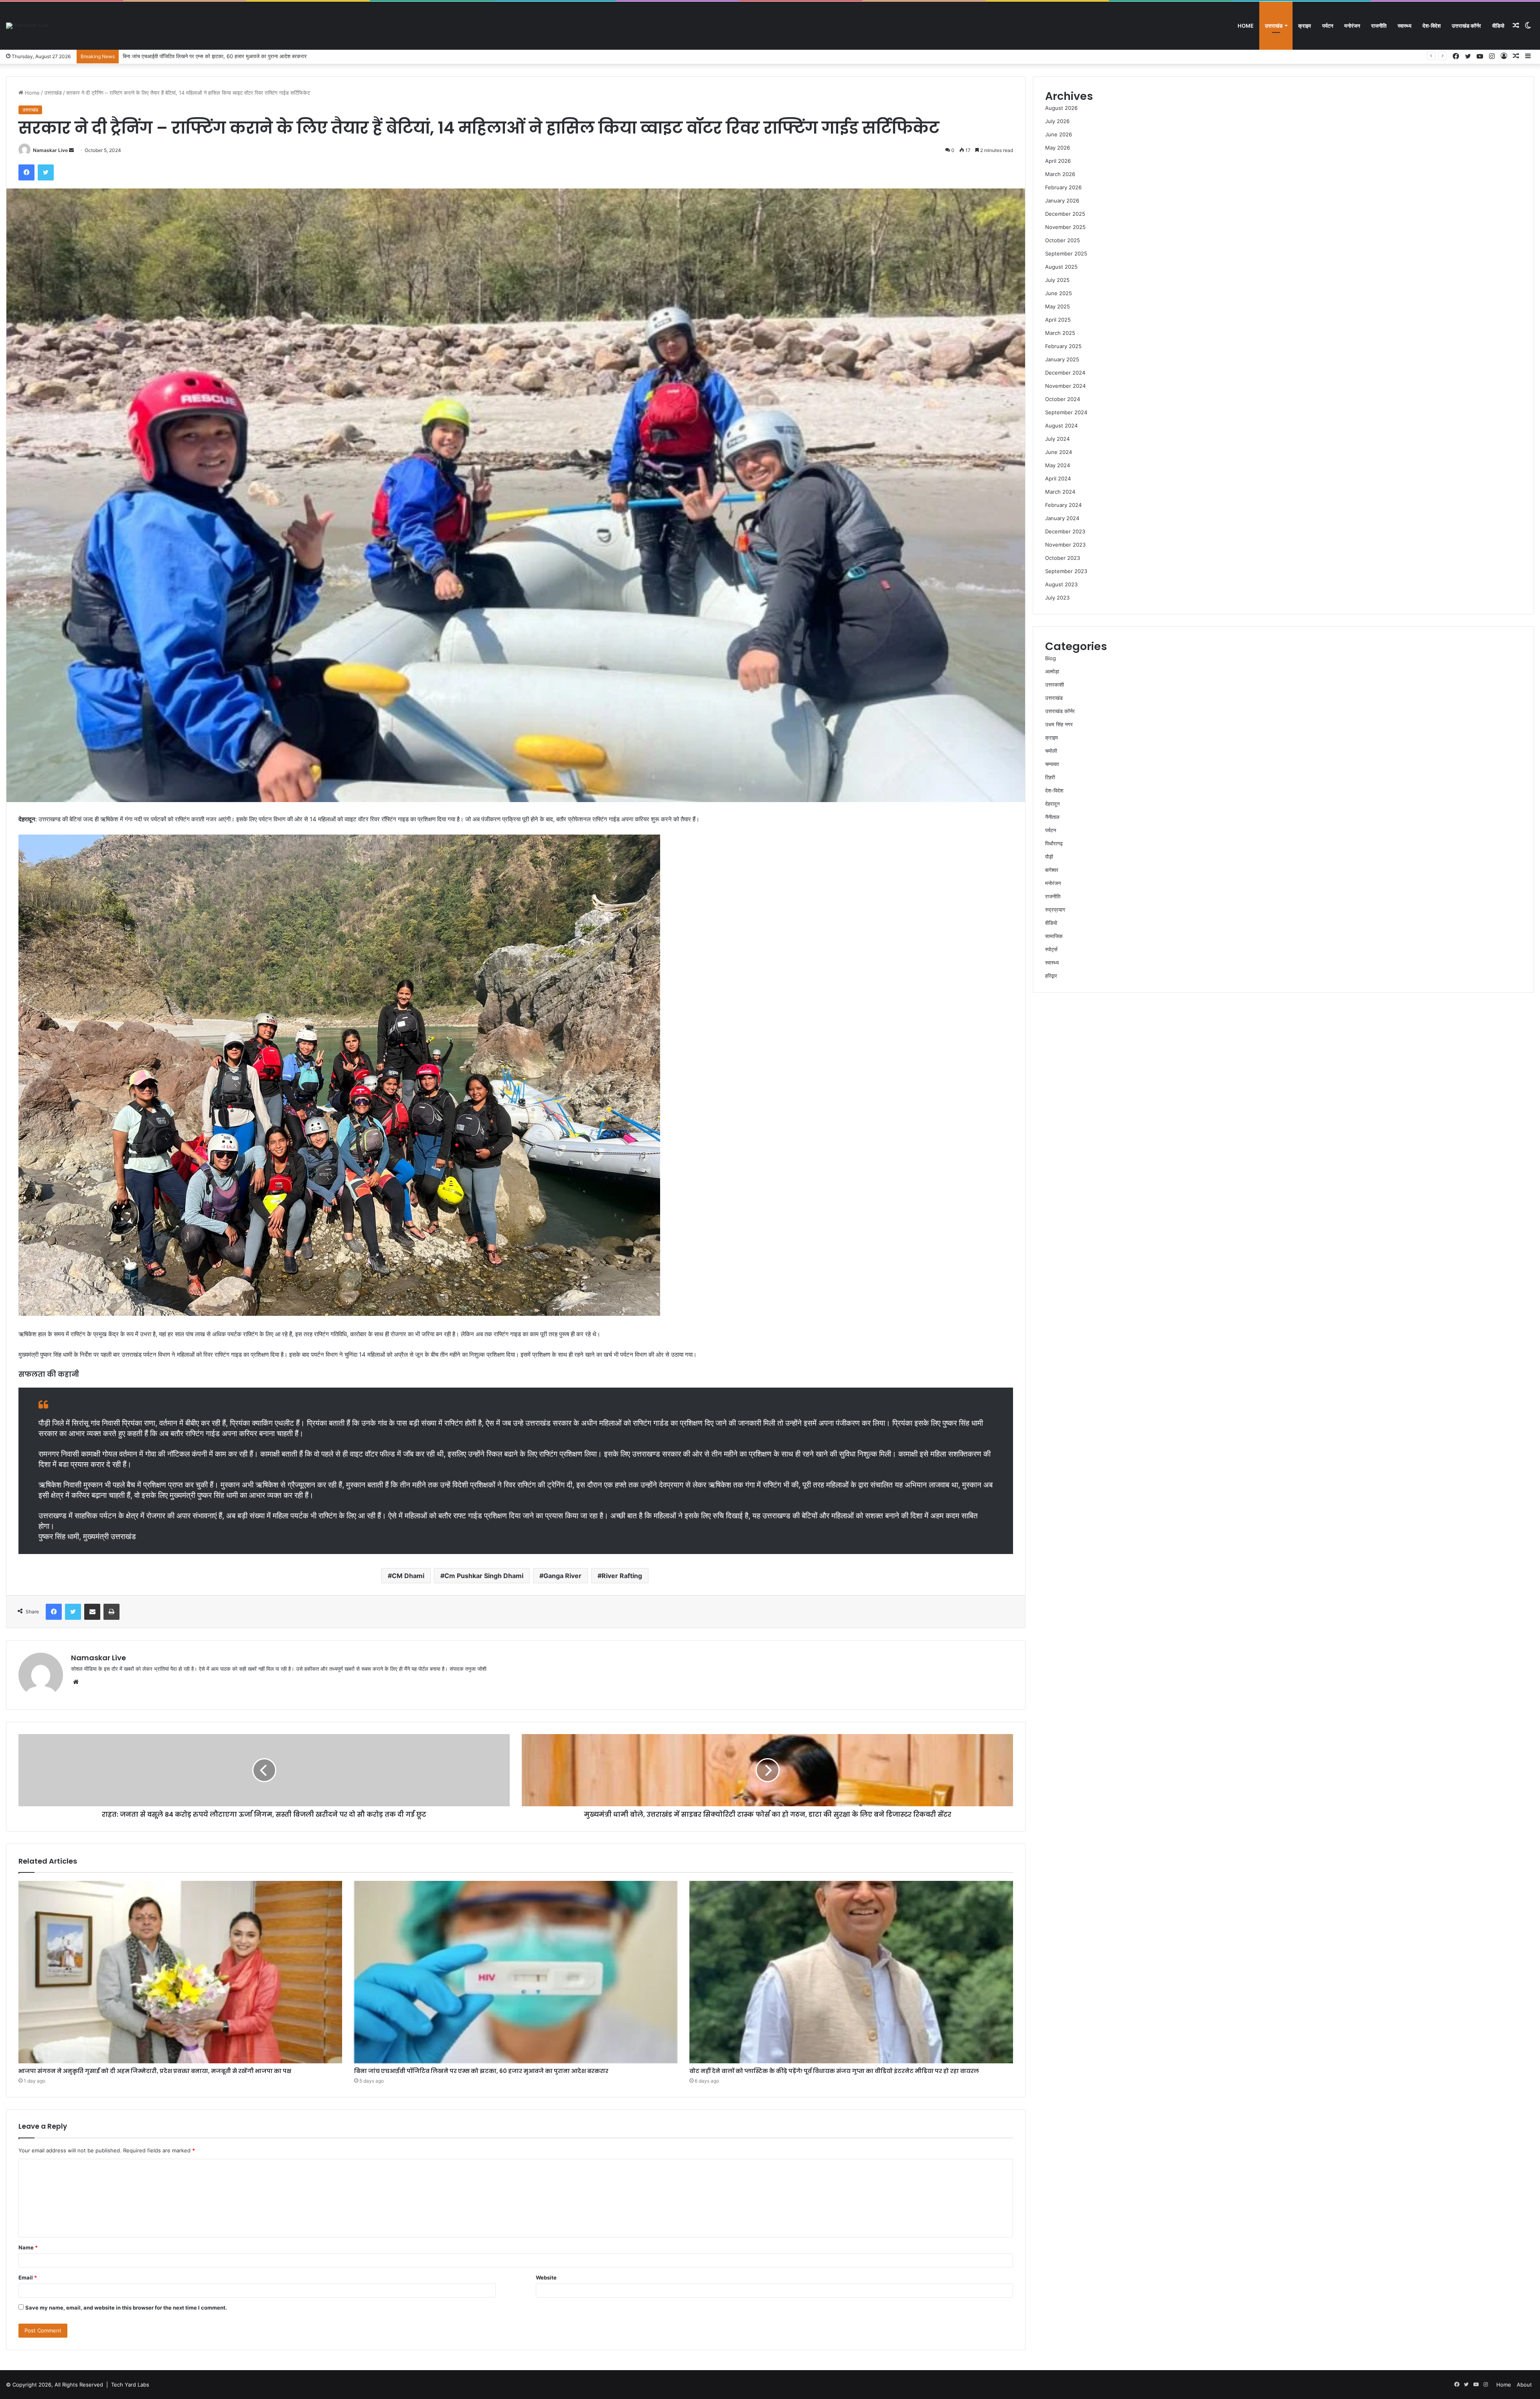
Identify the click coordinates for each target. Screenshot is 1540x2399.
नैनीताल (1052, 817)
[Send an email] (71, 150)
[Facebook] (26, 172)
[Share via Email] (92, 1612)
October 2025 (1063, 240)
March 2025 (1060, 333)
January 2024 (1062, 518)
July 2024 (1057, 439)
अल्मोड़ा (1052, 671)
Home (1246, 26)
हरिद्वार (1051, 976)
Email (28, 2277)
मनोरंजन (1352, 26)
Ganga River (562, 1576)
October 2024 (1063, 399)
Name (28, 2247)
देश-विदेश (1432, 26)
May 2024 (1058, 465)
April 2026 (1058, 161)
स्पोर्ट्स (1051, 949)
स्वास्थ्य (1404, 26)
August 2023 (1061, 584)
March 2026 (1060, 174)
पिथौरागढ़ (1054, 843)
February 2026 (1063, 187)
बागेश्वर (1052, 870)
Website (546, 2277)
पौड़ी (1049, 857)
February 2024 (1063, 505)
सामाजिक (1054, 936)
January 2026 (1062, 201)
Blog (1051, 658)
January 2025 (1062, 359)
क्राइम (1305, 26)
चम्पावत (1052, 764)
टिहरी (1050, 777)
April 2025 (1058, 320)
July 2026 (1057, 121)
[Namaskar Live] (27, 26)
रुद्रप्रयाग (1055, 910)
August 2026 (1061, 108)
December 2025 (1065, 214)
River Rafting (622, 1576)
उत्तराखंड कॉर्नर (1466, 26)
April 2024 (1058, 478)
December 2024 (1065, 373)
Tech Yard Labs (130, 2385)
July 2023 (1057, 598)
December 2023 (1065, 531)
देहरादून (1052, 804)
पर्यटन (1328, 26)
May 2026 (1058, 148)
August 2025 (1061, 267)
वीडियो (1498, 26)
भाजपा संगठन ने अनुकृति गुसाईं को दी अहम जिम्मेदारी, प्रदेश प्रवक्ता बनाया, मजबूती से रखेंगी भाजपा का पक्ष (155, 2071)
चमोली (1051, 751)
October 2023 (1063, 558)
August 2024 (1061, 425)
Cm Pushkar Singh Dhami (484, 1576)
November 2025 (1065, 227)
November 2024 (1065, 386)
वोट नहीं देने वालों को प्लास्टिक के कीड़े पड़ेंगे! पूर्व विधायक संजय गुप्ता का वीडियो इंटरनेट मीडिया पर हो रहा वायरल (834, 2071)
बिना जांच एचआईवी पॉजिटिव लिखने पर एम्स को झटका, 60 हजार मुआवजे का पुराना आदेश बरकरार (481, 2071)
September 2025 (1066, 253)
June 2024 (1059, 452)
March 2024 (1060, 492)
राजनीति (1379, 26)
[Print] (111, 1612)
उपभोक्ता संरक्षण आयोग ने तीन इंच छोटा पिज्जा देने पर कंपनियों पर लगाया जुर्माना (197, 56)
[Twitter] (46, 172)
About (1524, 2385)
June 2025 (1059, 293)
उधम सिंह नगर (1059, 724)
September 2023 (1066, 571)
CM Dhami (408, 1576)
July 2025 (1057, 280)
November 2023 (1065, 545)
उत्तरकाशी (1055, 685)
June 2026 (1059, 134)
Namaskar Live (50, 150)
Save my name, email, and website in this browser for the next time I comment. (126, 2308)
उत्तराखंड (1274, 26)
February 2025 (1063, 346)
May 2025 (1058, 306)
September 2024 (1066, 412)
